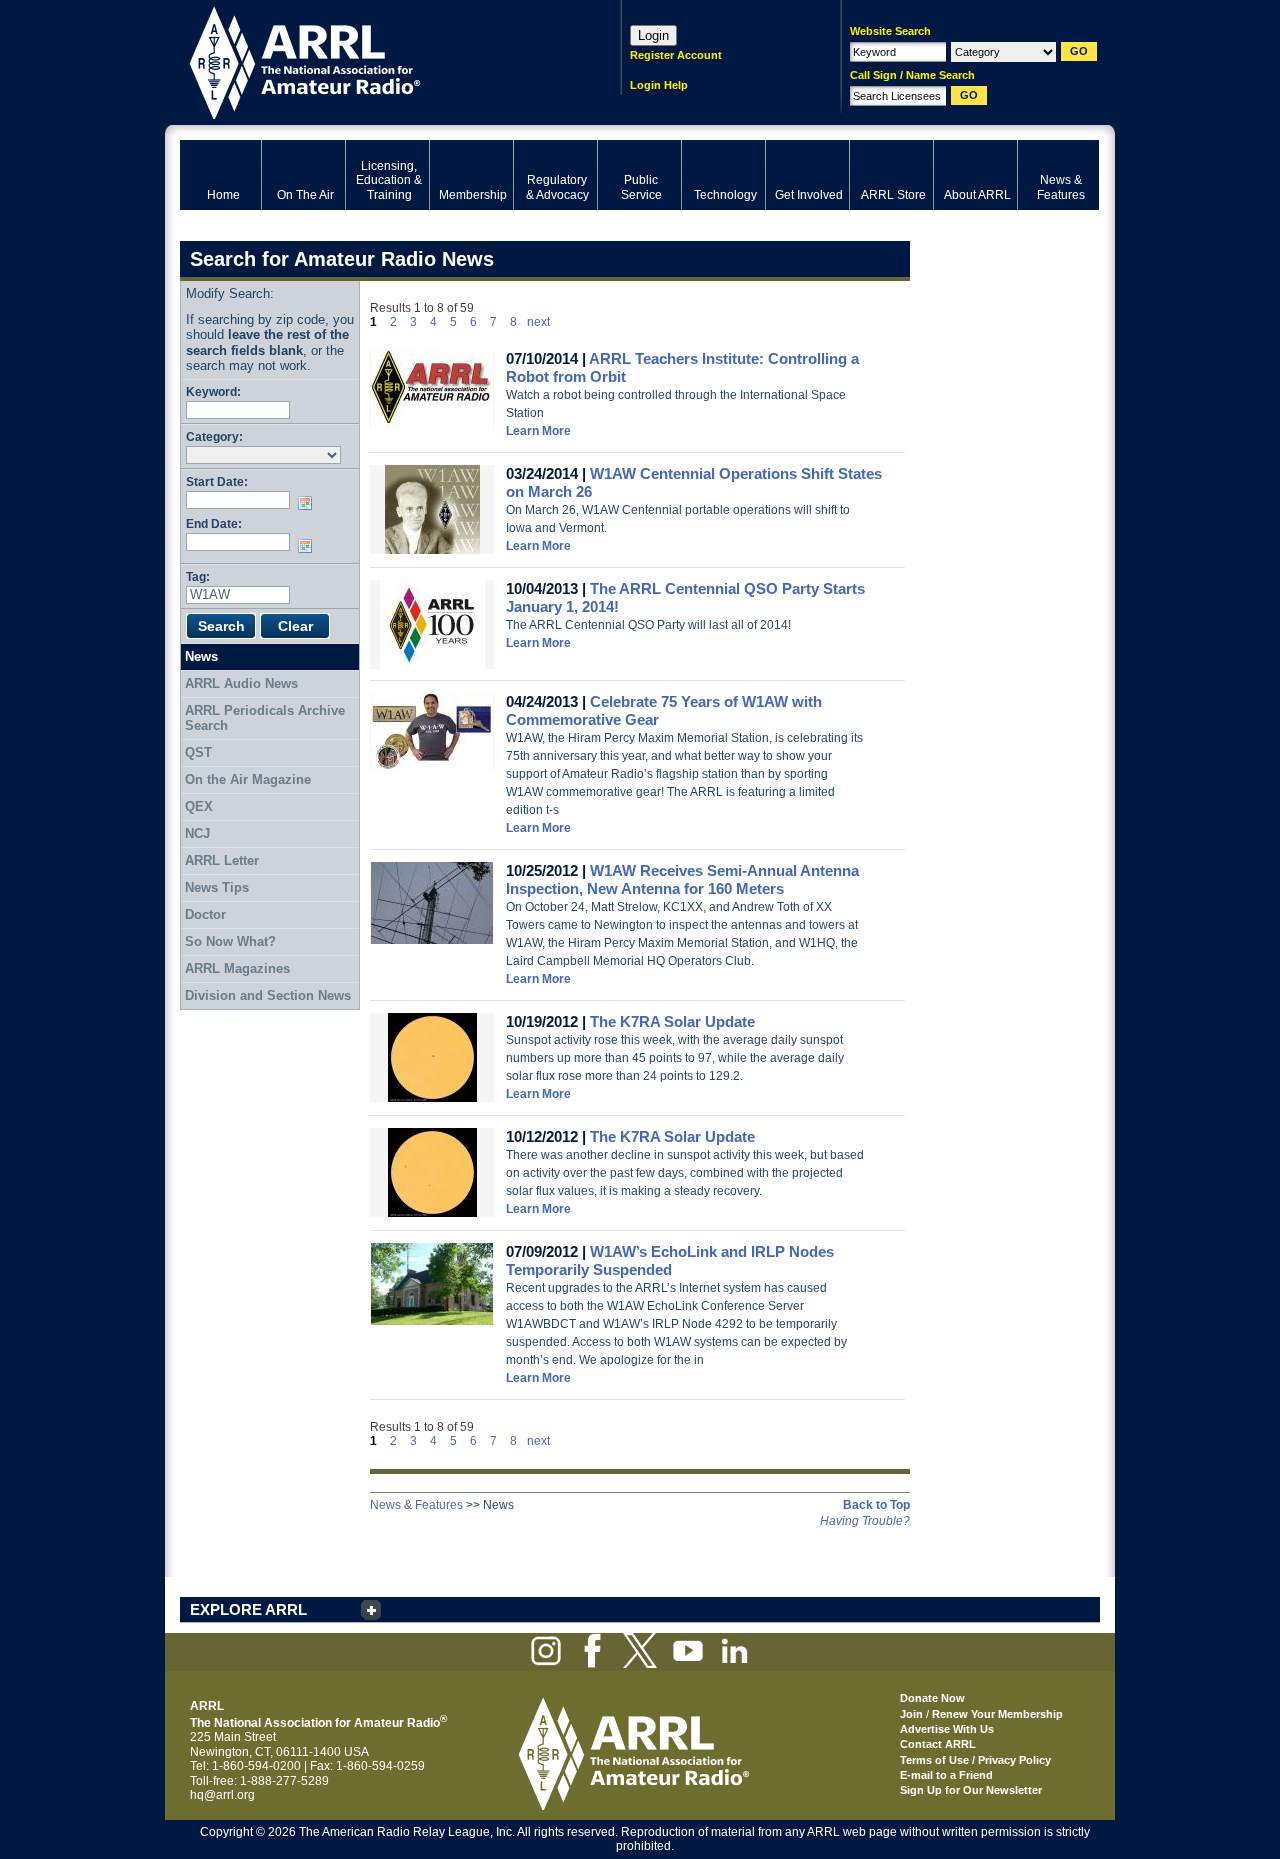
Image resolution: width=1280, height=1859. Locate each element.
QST (198, 752)
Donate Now (932, 1698)
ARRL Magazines (237, 968)
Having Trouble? (865, 1521)
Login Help (659, 85)
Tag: (198, 576)
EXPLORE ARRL (248, 1609)
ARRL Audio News (241, 683)
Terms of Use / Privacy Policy (975, 1760)
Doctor (205, 914)
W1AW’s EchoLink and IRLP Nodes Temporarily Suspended (670, 1260)
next (538, 322)
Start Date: (217, 481)
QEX (199, 806)
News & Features (416, 1505)
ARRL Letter (222, 860)
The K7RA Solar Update (672, 1021)
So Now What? (230, 941)
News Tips (217, 887)
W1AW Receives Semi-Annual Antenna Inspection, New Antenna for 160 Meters (682, 879)
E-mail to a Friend (946, 1775)
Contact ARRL (938, 1744)
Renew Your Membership (997, 1714)
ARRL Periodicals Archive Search (265, 718)
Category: (214, 436)
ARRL (374, 60)
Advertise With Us (947, 1729)
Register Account (676, 55)
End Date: (214, 523)
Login (653, 35)
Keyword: (213, 391)
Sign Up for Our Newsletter (971, 1790)
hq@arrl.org (222, 1795)
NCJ (197, 833)
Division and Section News (268, 995)
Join (911, 1714)
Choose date (309, 503)
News (201, 656)
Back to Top (876, 1505)
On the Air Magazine (248, 779)
